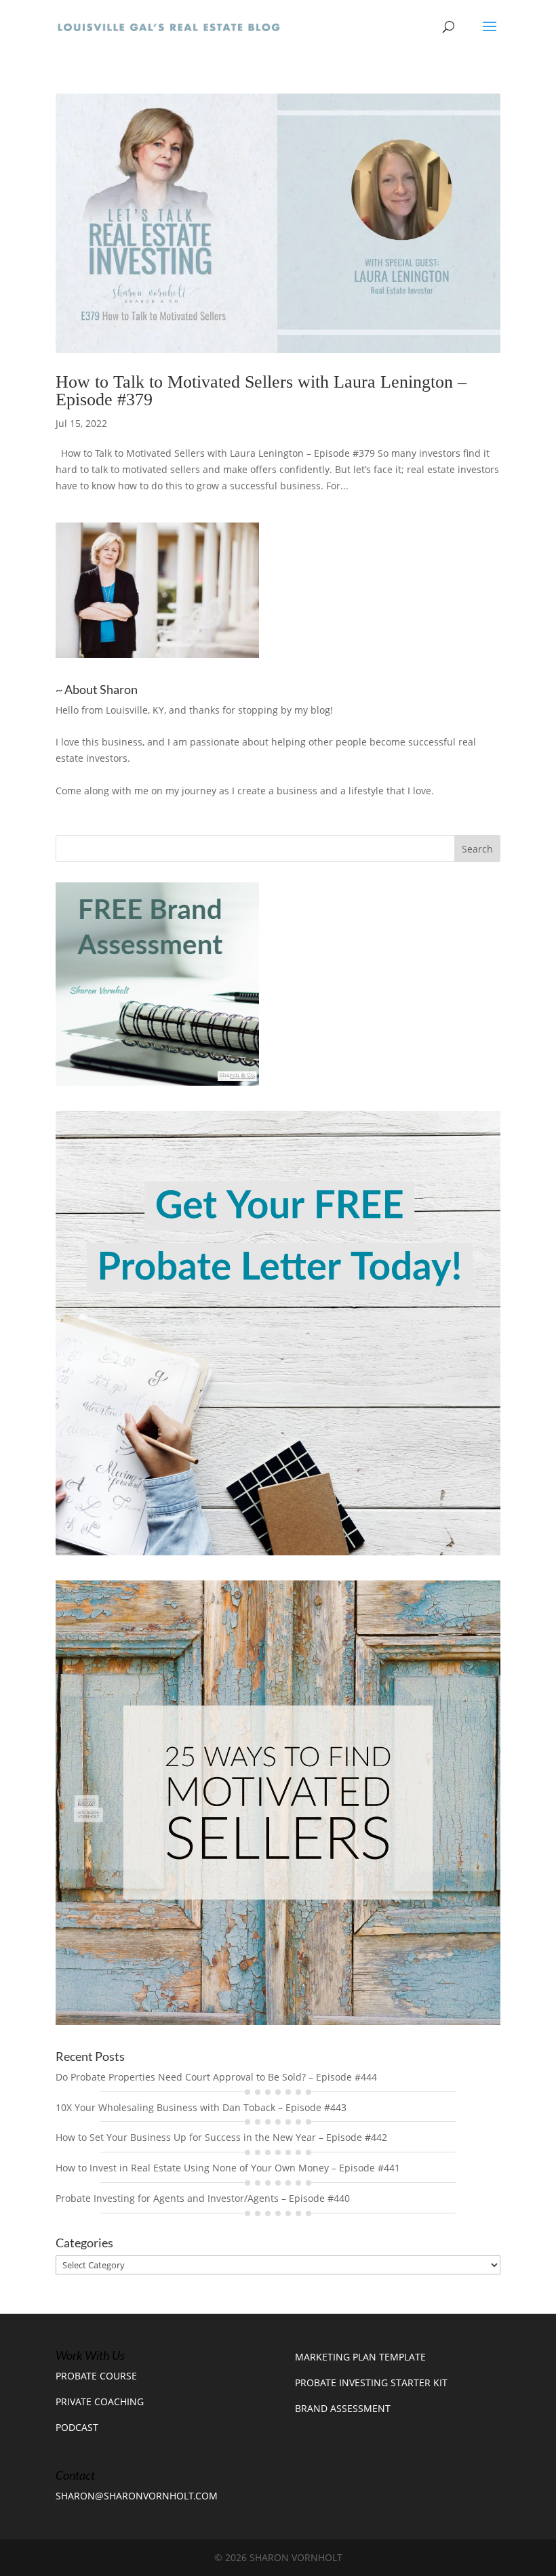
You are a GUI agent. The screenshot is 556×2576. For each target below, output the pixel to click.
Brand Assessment (343, 2408)
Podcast (77, 2427)
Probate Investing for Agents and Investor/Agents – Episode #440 (203, 2198)
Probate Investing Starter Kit (371, 2383)
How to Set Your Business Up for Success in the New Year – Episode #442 (221, 2137)
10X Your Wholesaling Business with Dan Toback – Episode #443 (201, 2107)
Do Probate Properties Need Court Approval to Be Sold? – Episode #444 (216, 2077)
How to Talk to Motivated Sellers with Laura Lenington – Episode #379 (261, 391)
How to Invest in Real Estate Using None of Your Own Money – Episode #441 (228, 2168)
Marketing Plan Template (360, 2357)
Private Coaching (100, 2401)
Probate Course (96, 2376)
